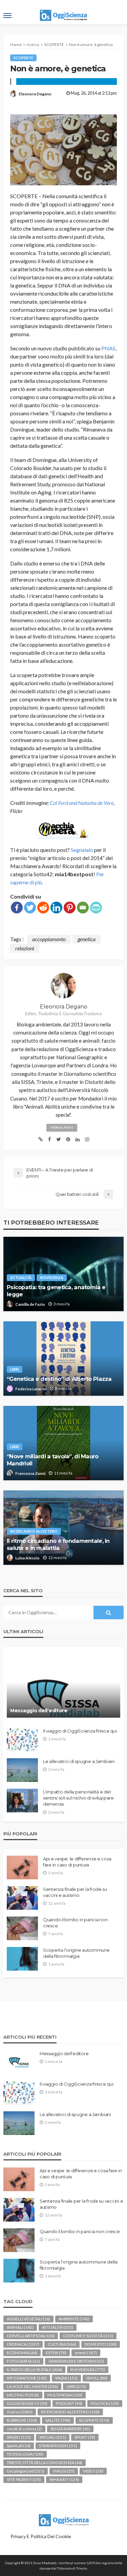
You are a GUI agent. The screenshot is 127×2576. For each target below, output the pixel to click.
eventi (86, 2353)
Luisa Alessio (27, 1558)
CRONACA (23, 2344)
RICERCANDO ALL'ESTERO (34, 1531)
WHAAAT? (64, 2479)
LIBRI (15, 1369)
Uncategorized (26, 2471)
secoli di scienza (24, 2429)
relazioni (25, 948)
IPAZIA (66, 2378)
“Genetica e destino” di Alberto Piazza (59, 1379)
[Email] (83, 908)
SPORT (85, 2437)
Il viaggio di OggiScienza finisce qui (80, 1731)
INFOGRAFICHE (27, 2378)
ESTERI (56, 2353)
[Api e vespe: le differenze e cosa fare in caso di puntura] (22, 1867)
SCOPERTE (23, 58)
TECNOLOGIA (25, 2454)
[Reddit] (43, 908)
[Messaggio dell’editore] (63, 1686)
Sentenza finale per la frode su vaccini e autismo (75, 1892)
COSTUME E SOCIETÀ (88, 2336)
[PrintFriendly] (96, 908)
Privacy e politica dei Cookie (41, 2536)
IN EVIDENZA (52, 1278)
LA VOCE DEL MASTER (32, 2386)
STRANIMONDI (58, 2446)
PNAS (108, 348)
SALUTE (58, 2420)
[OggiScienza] (64, 2519)
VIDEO (93, 2471)
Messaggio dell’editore (39, 1711)
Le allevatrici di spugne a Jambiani (79, 1761)
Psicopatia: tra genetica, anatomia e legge (56, 1291)
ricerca (20, 2412)
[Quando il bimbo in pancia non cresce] (22, 1928)
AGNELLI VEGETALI (28, 2319)
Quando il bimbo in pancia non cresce (75, 1923)
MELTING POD (23, 2395)
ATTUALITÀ (21, 1278)
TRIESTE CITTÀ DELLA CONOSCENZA (45, 2463)
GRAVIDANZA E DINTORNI (76, 2361)
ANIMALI (20, 2327)
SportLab (19, 2446)
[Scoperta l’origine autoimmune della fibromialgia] (22, 1959)
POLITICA (105, 2403)
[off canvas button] (7, 16)
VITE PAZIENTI (24, 2479)
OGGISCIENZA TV (27, 2403)
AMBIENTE (74, 2319)
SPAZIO (19, 2437)
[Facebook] (17, 908)
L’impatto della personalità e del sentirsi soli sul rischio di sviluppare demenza (78, 1798)
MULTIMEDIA (65, 2395)
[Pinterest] (70, 908)
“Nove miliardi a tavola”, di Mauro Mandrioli (53, 1460)
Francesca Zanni (30, 1473)
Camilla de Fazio (30, 1304)
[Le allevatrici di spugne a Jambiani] (22, 1770)
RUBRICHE (22, 2420)
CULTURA (62, 2344)
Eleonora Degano (35, 94)
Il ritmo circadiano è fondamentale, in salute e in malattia (58, 1544)
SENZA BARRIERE (70, 2429)
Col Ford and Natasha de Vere (82, 803)
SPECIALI (53, 2437)
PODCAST (69, 2403)
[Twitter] (30, 908)
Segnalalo (82, 850)
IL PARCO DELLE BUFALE (34, 2370)
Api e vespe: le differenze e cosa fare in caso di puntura (77, 1862)
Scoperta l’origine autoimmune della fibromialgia (76, 1953)
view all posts (62, 1128)
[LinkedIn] (56, 908)
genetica (87, 939)
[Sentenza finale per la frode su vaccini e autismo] (22, 1898)
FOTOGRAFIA (23, 2361)
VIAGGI (64, 2471)
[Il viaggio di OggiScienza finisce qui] (22, 1740)
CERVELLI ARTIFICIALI (31, 2336)
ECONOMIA (22, 2353)
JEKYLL (97, 2378)
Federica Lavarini (31, 1389)
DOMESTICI (101, 2344)
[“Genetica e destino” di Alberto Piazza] (63, 1359)
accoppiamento (49, 939)
